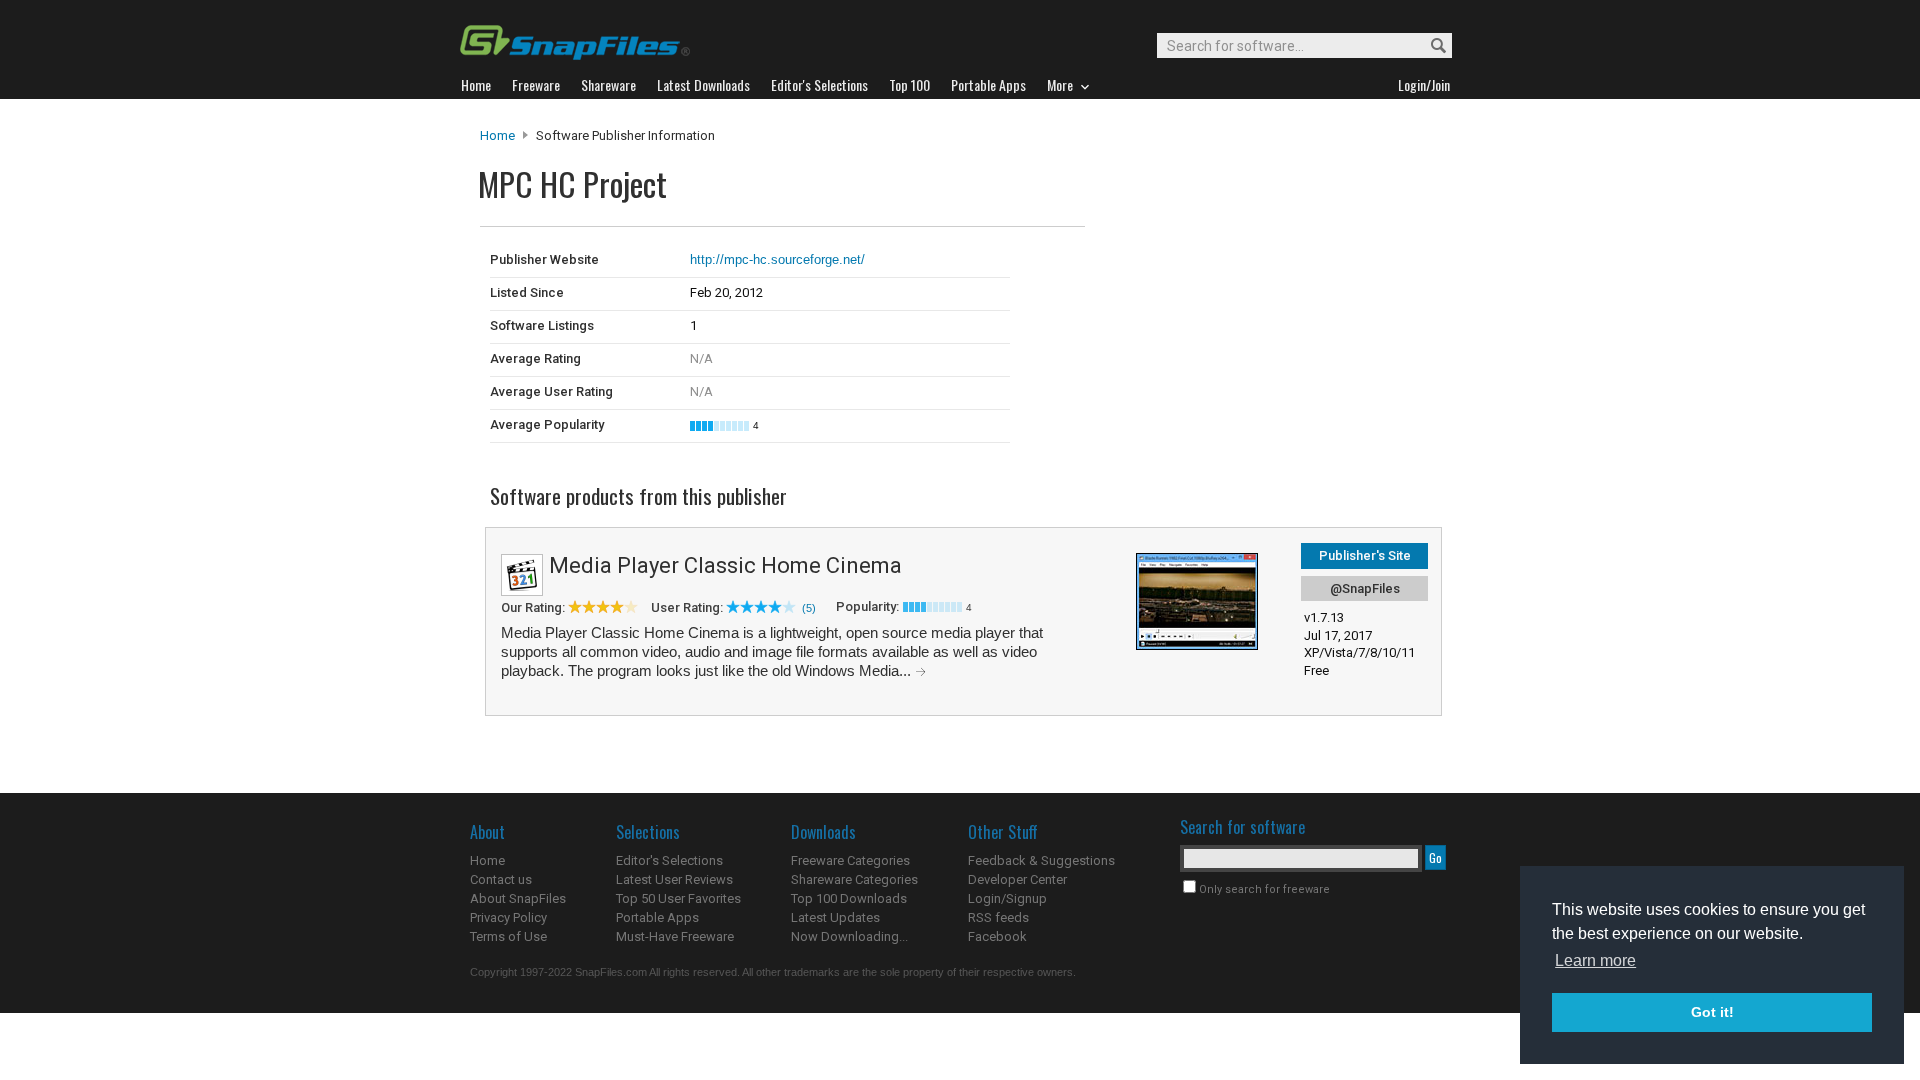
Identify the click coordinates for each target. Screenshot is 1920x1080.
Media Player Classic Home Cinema (725, 565)
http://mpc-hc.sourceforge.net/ (777, 259)
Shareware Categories (854, 879)
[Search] (1429, 46)
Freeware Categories (850, 860)
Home (497, 135)
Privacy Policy (508, 917)
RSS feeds (998, 917)
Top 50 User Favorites (678, 898)
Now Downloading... (849, 936)
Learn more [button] (1595, 960)
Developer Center (1017, 879)
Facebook (997, 936)
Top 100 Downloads (849, 898)
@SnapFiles (1365, 588)
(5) (809, 608)
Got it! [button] (1712, 1012)
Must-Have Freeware (675, 936)
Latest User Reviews (674, 879)
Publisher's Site (1365, 555)
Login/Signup (1007, 898)
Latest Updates (835, 917)
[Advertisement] (1220, 268)
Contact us (501, 879)
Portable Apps (657, 917)
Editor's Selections (669, 860)
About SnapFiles (518, 898)
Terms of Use (508, 936)
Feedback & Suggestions (1041, 860)
